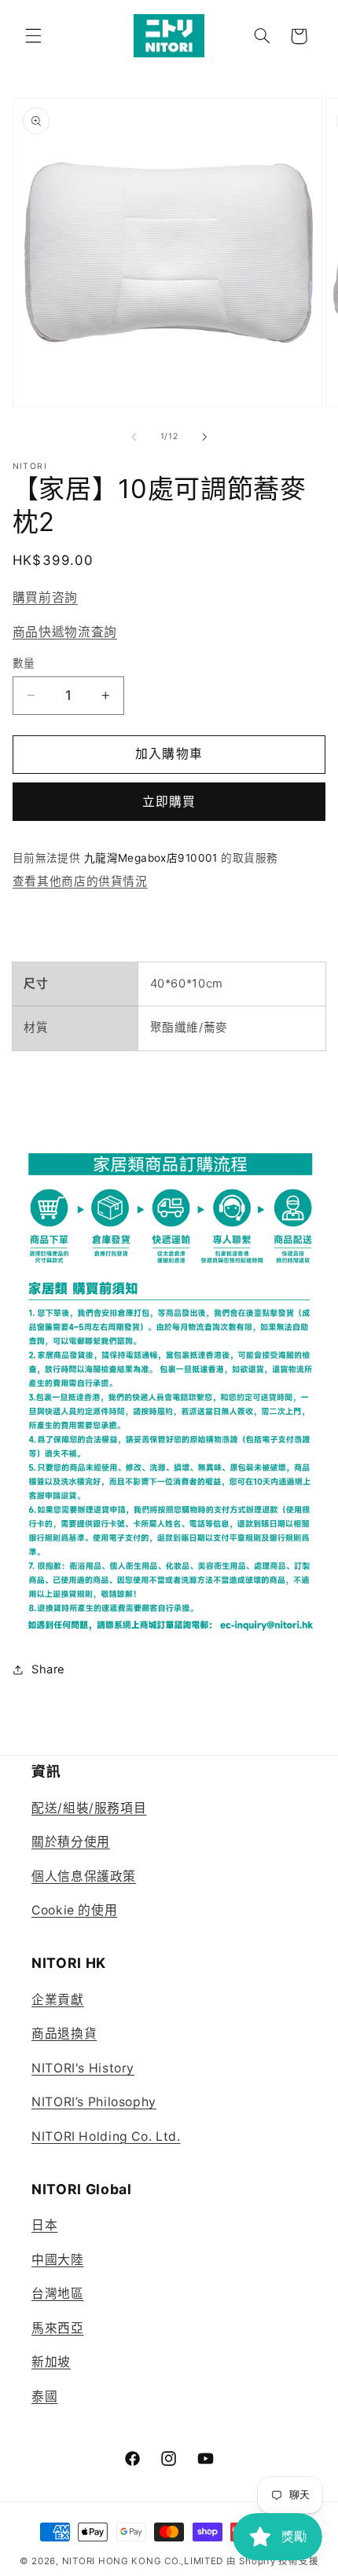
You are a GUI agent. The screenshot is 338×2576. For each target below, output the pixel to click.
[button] (33, 36)
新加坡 (51, 2362)
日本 (44, 2225)
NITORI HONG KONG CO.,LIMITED (143, 2561)
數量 (24, 663)
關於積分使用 (71, 1842)
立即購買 (169, 802)
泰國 (44, 2396)
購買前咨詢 (45, 597)
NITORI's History (83, 2068)
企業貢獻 (58, 2000)
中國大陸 (58, 2260)
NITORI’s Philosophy (94, 2102)
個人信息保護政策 (84, 1876)
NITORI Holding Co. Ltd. (106, 2136)
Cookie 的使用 (74, 1910)
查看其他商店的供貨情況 (80, 881)
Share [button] (48, 1669)
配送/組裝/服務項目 (89, 1808)
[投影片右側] (204, 437)
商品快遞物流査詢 (65, 632)
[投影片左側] (134, 437)
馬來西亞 (58, 2328)
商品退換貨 (64, 2034)
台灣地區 (58, 2294)
